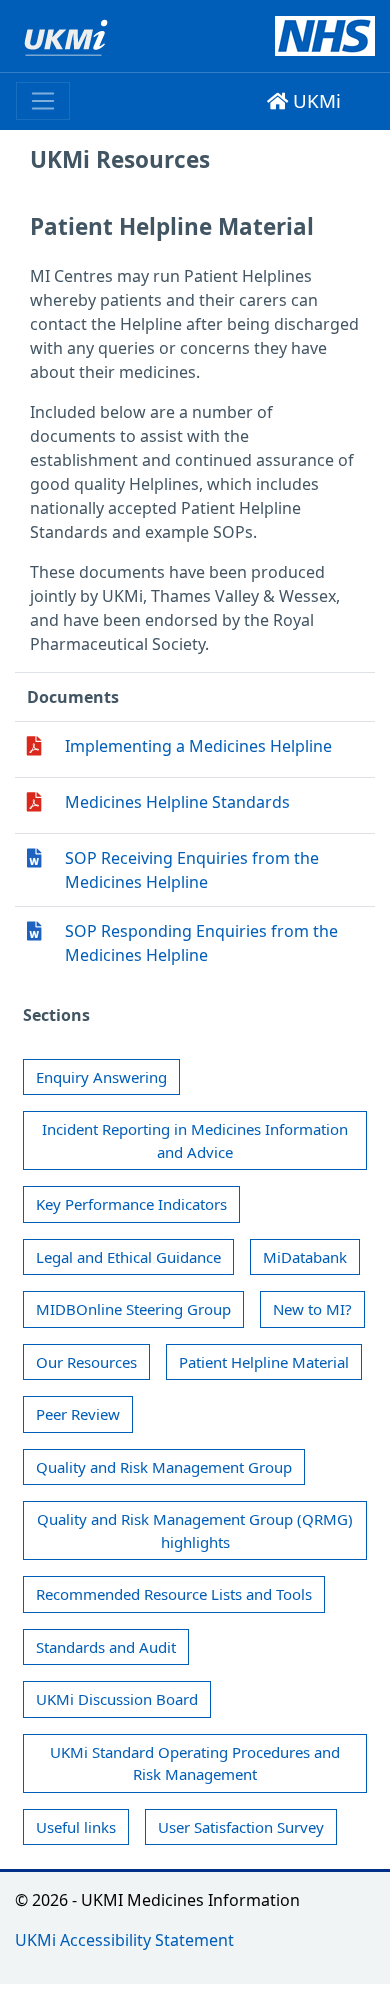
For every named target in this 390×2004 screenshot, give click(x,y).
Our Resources (86, 1362)
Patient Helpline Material (264, 1362)
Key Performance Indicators (131, 1204)
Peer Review (78, 1414)
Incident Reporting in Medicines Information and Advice (195, 1140)
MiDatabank (305, 1257)
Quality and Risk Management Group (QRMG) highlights (195, 1530)
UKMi (314, 100)
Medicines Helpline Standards (177, 802)
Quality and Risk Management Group (164, 1467)
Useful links (76, 1827)
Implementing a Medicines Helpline (198, 746)
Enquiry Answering (101, 1077)
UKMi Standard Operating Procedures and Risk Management (195, 1763)
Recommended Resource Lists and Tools (174, 1594)
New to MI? (312, 1309)
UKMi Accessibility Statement (124, 1940)
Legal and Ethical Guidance (128, 1257)
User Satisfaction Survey (241, 1827)
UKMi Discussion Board (117, 1699)
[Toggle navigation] (43, 101)
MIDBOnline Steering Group (133, 1309)
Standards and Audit (106, 1647)
